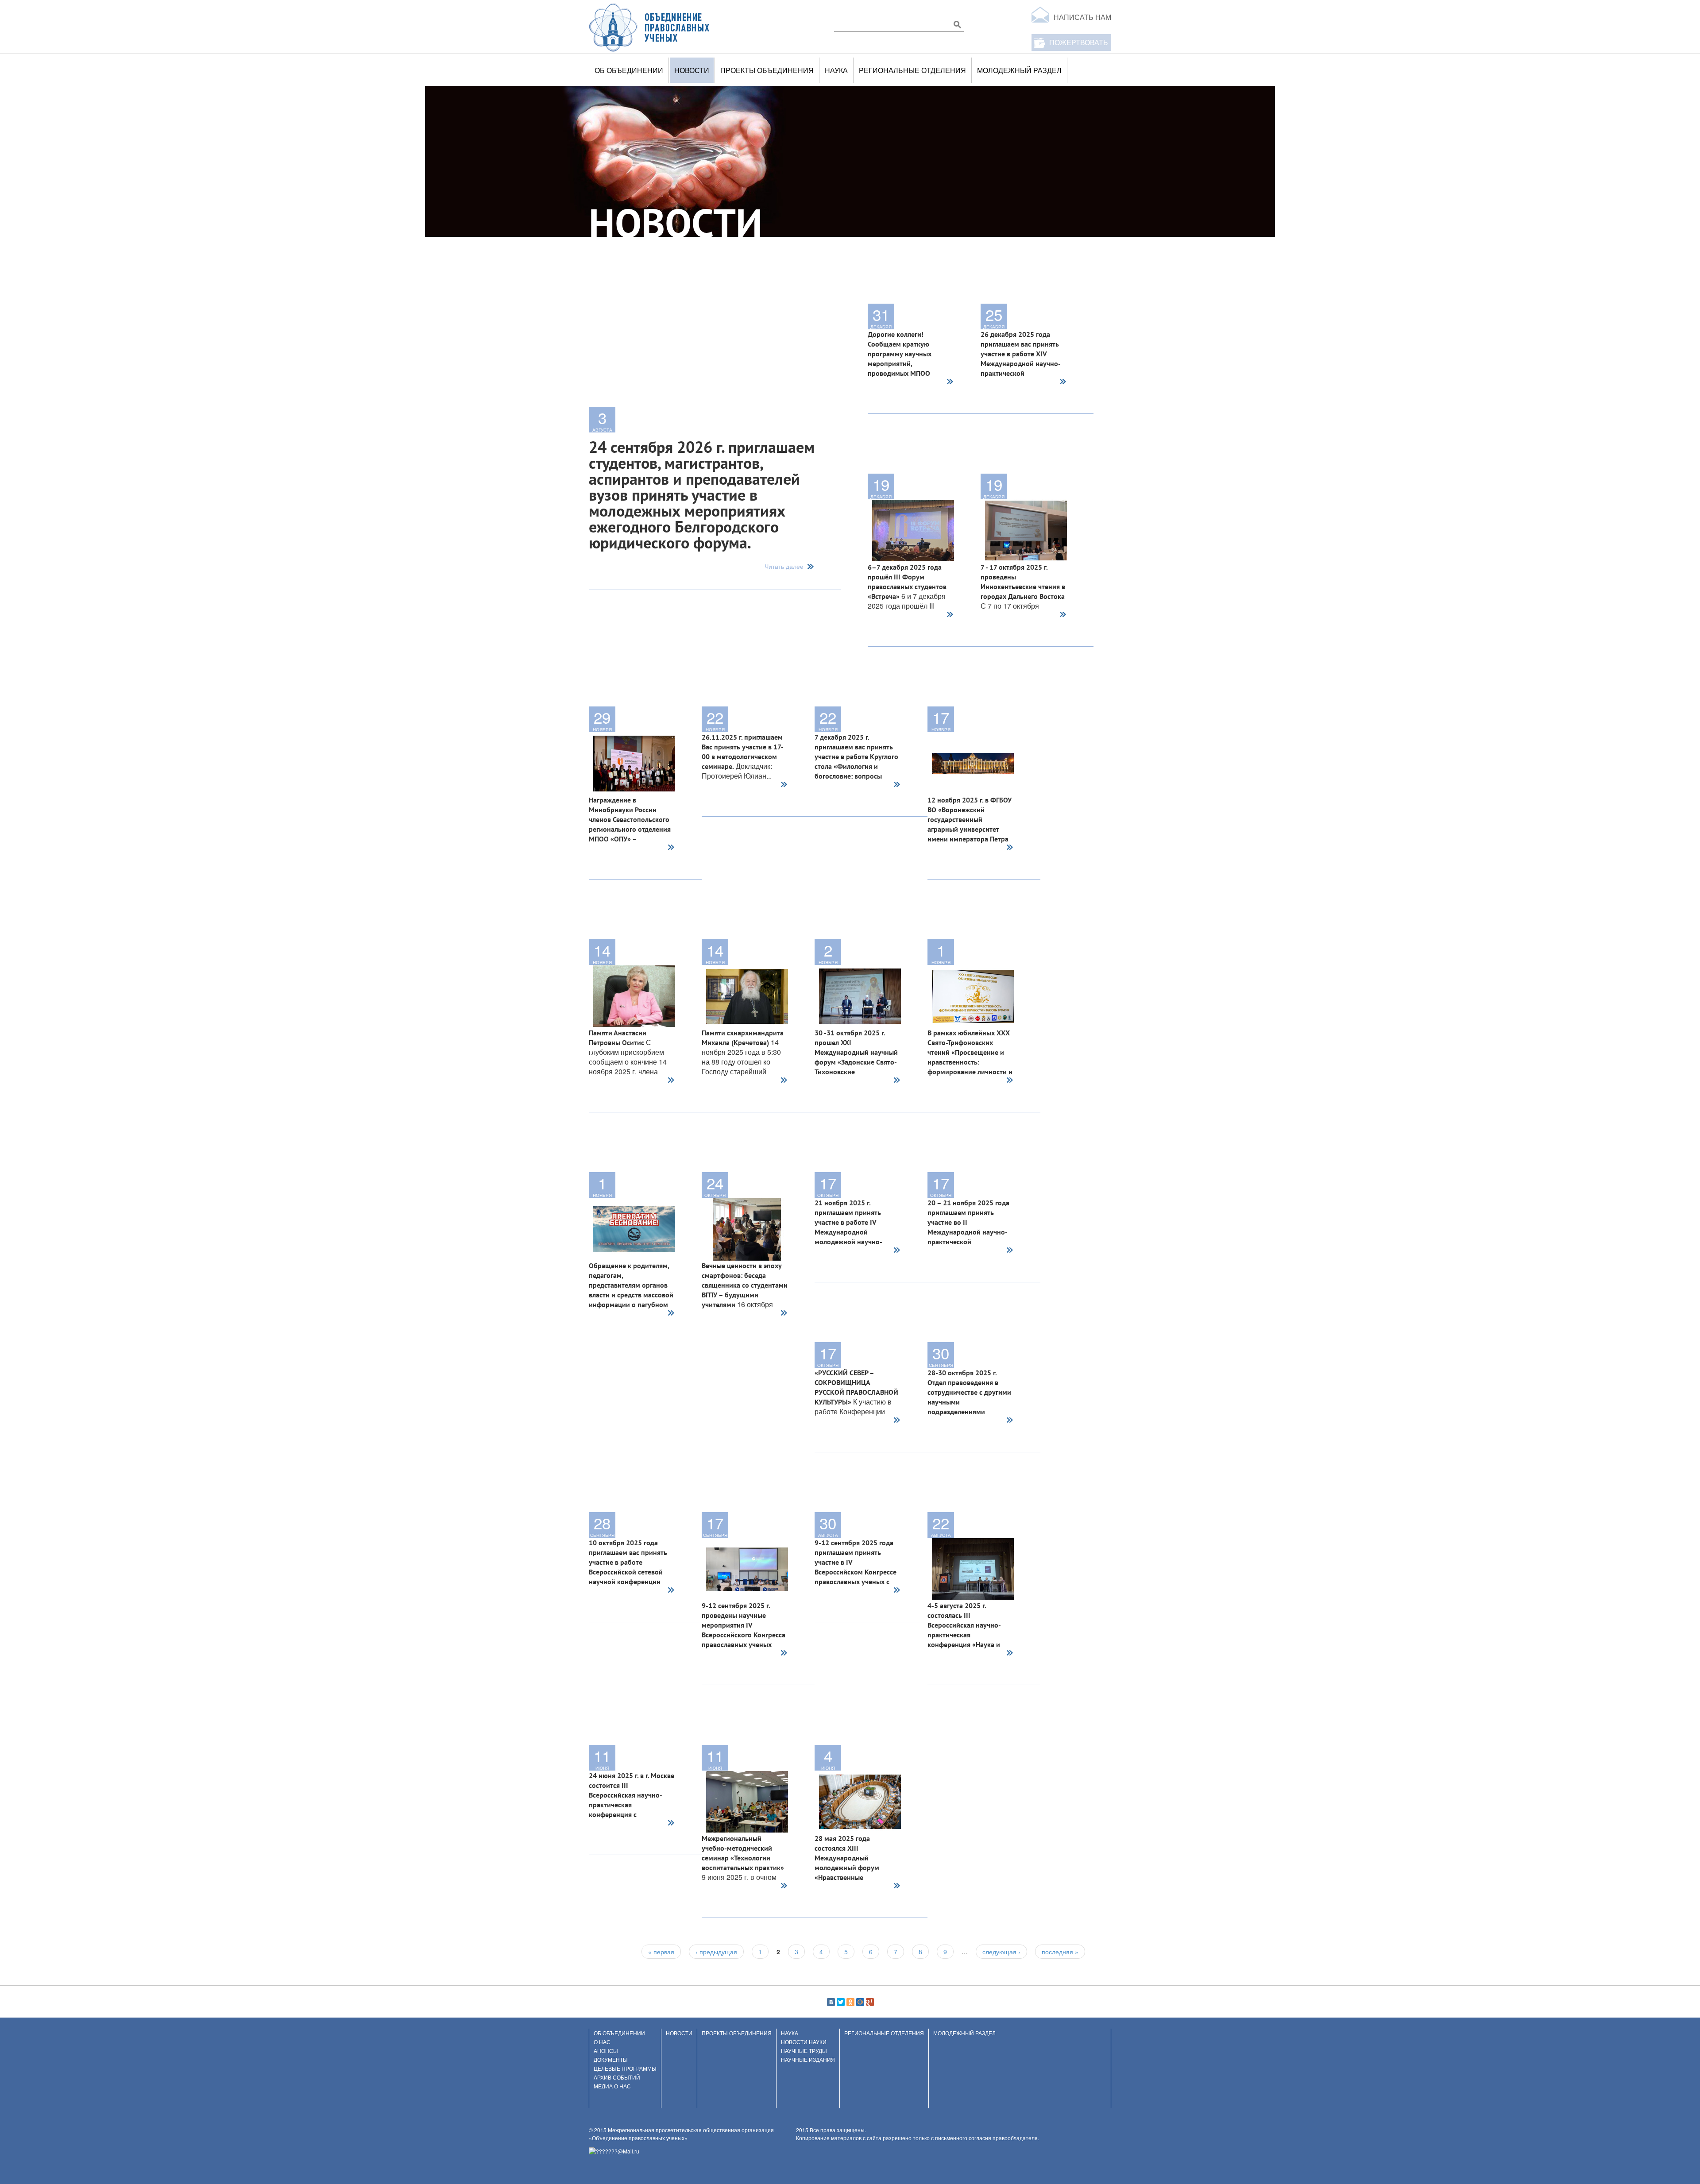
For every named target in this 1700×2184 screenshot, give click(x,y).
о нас (602, 2042)
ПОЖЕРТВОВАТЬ (1079, 42)
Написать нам (1082, 17)
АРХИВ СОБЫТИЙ (617, 2077)
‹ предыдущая (716, 1952)
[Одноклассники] (850, 2002)
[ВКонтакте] (831, 2002)
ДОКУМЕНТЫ (611, 2059)
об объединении (629, 70)
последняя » (1060, 1952)
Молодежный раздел (1019, 70)
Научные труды (804, 2051)
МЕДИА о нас (612, 2086)
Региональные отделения (912, 70)
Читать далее (784, 567)
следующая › (1001, 1952)
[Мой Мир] (860, 2002)
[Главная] (649, 27)
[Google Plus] (870, 2002)
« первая (661, 1952)
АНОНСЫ (606, 2051)
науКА (836, 70)
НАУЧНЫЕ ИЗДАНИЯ (808, 2059)
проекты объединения (767, 70)
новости (692, 70)
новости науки (804, 2042)
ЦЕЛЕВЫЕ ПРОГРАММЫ (625, 2068)
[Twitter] (841, 2002)
